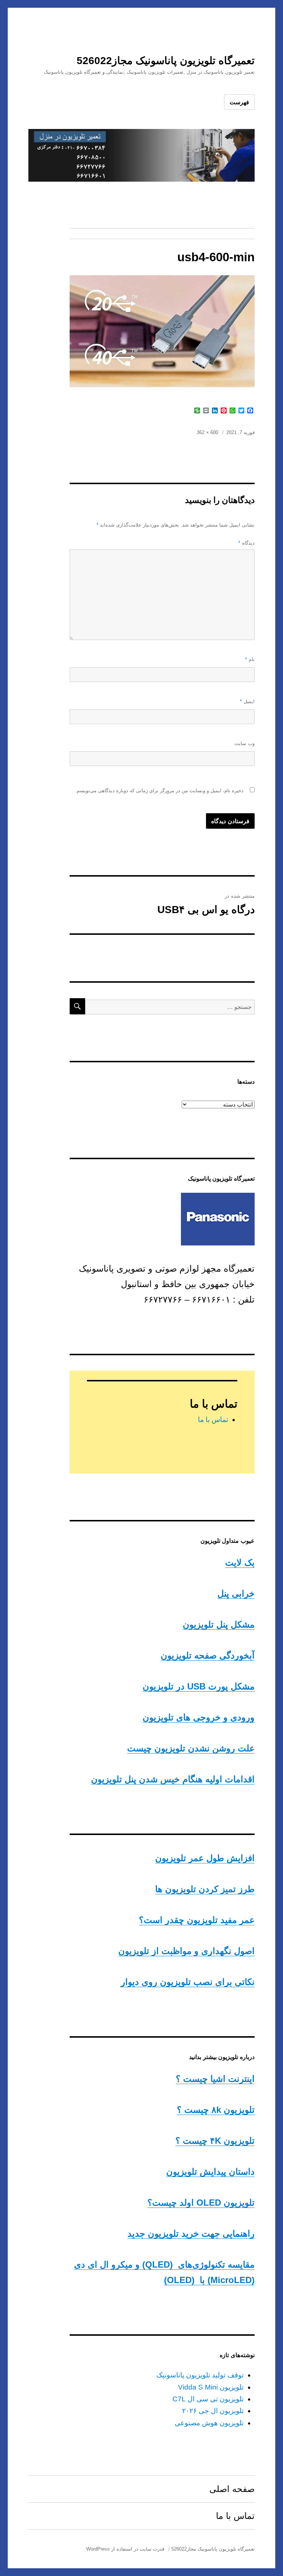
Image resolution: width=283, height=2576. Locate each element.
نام (250, 659)
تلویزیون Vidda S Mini (211, 2387)
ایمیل (247, 701)
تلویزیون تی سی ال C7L (208, 2399)
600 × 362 (207, 432)
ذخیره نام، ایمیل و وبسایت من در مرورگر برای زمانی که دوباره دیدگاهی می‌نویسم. (159, 791)
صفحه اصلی (232, 2489)
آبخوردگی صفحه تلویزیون (208, 1655)
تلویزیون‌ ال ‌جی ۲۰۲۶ (213, 2411)
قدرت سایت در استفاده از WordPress (125, 2549)
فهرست (239, 102)
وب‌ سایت (244, 743)
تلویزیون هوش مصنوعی (209, 2423)
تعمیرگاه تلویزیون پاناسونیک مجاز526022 (166, 61)
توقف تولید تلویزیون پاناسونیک (200, 2375)
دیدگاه (247, 543)
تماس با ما (213, 1420)
